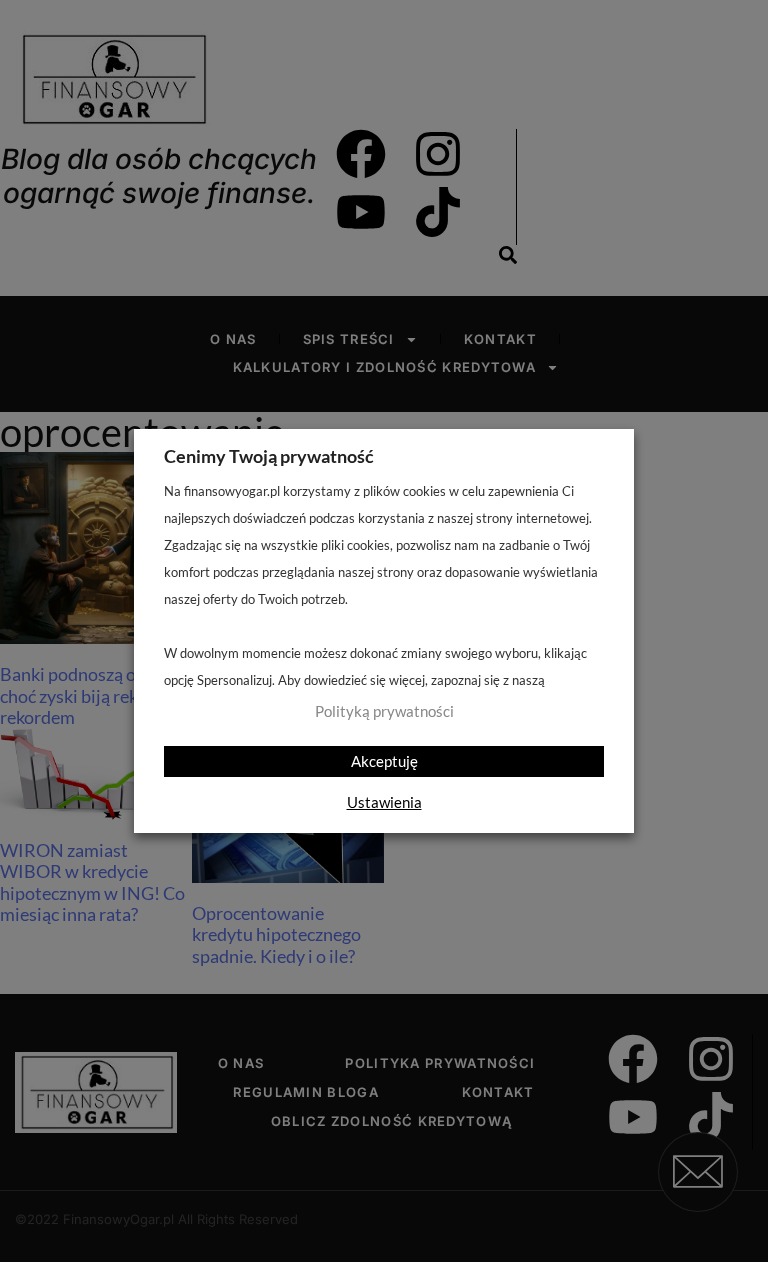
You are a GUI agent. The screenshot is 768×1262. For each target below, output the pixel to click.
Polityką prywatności (384, 711)
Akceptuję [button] (384, 761)
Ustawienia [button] (384, 802)
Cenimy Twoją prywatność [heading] (269, 456)
